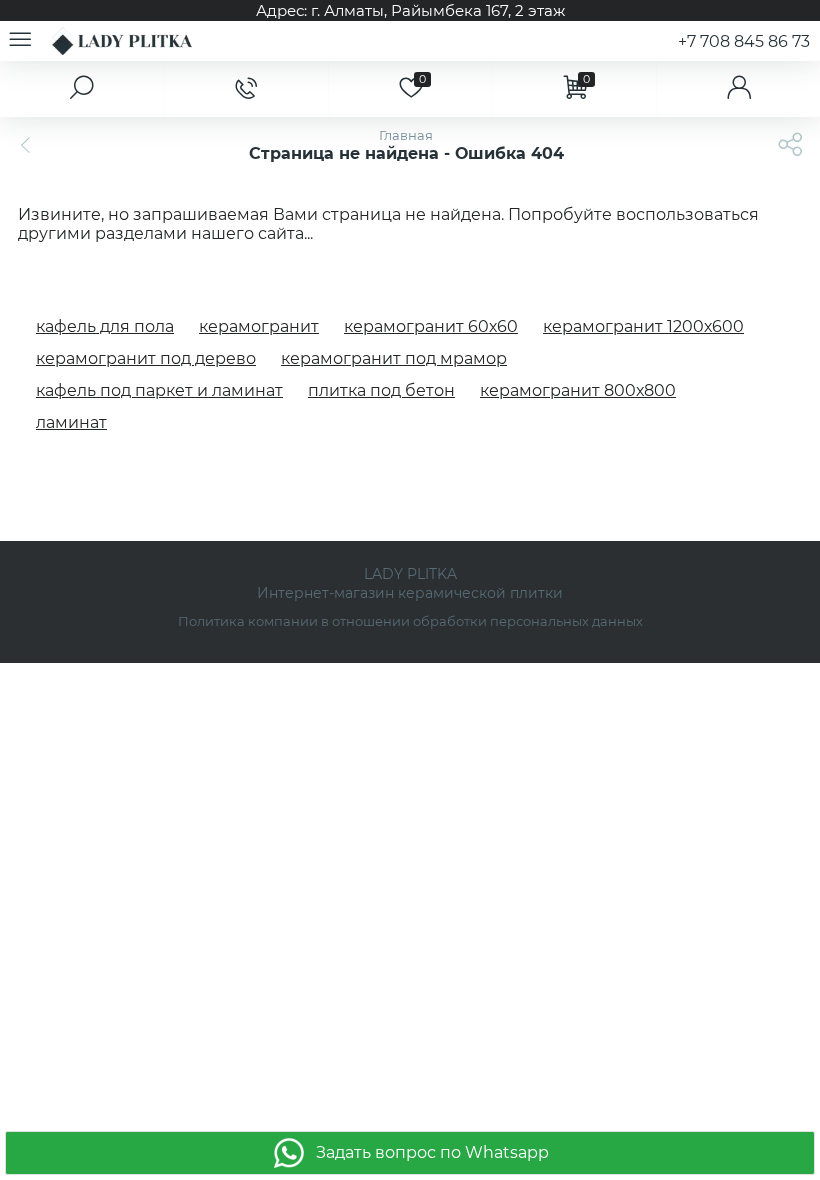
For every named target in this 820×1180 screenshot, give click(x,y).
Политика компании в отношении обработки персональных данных (410, 621)
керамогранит (259, 326)
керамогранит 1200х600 (643, 326)
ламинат (71, 422)
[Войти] (738, 89)
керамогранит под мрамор (394, 358)
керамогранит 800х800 (578, 390)
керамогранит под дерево (146, 358)
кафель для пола (105, 326)
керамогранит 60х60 (431, 326)
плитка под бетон (381, 390)
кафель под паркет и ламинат (159, 390)
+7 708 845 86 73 (744, 41)
